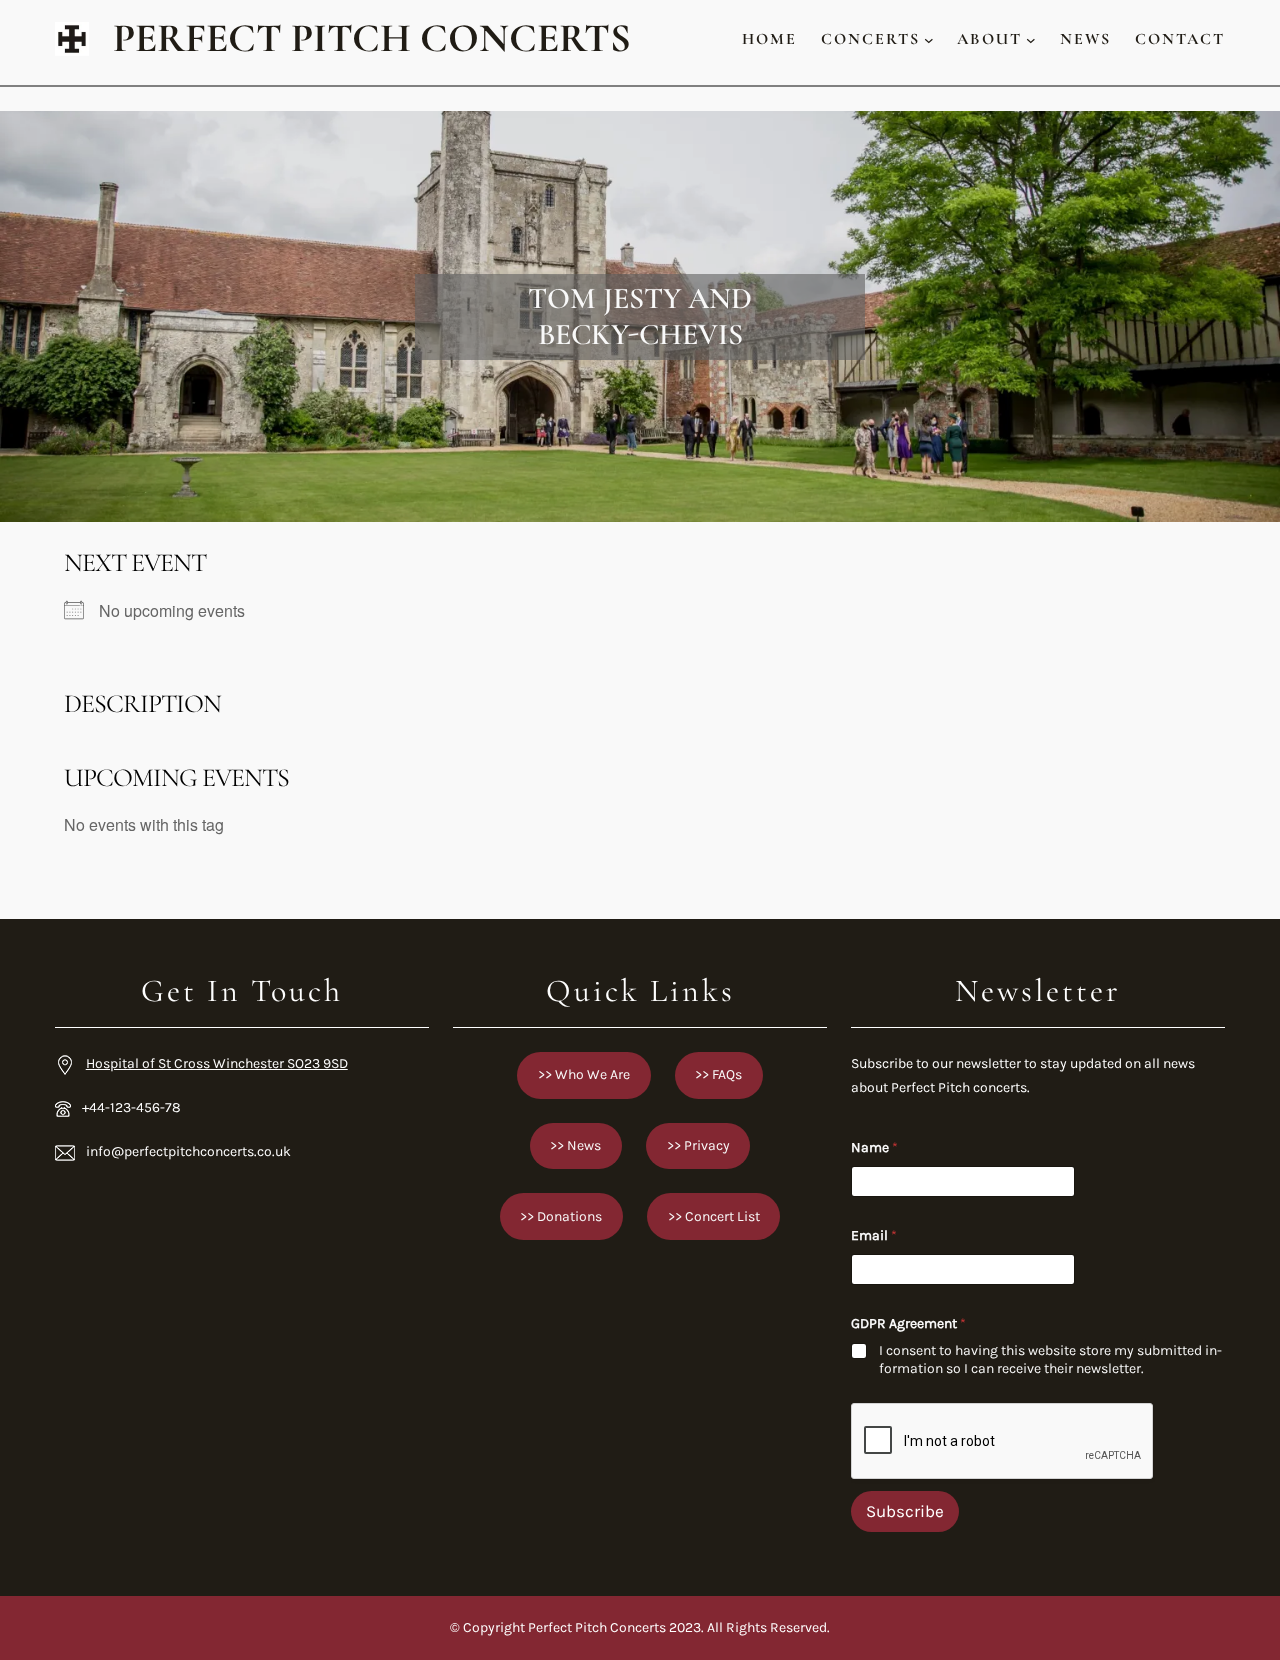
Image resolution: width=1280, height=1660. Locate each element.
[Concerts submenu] (929, 39)
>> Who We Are (584, 1074)
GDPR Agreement (908, 1323)
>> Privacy (698, 1145)
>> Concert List (714, 1216)
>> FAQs (718, 1074)
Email (874, 1235)
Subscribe (905, 1511)
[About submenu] (1031, 39)
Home (769, 39)
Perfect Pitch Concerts (372, 38)
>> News (575, 1145)
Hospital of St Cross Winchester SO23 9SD (217, 1063)
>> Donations (561, 1216)
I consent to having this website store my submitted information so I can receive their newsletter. (1050, 1359)
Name (874, 1147)
